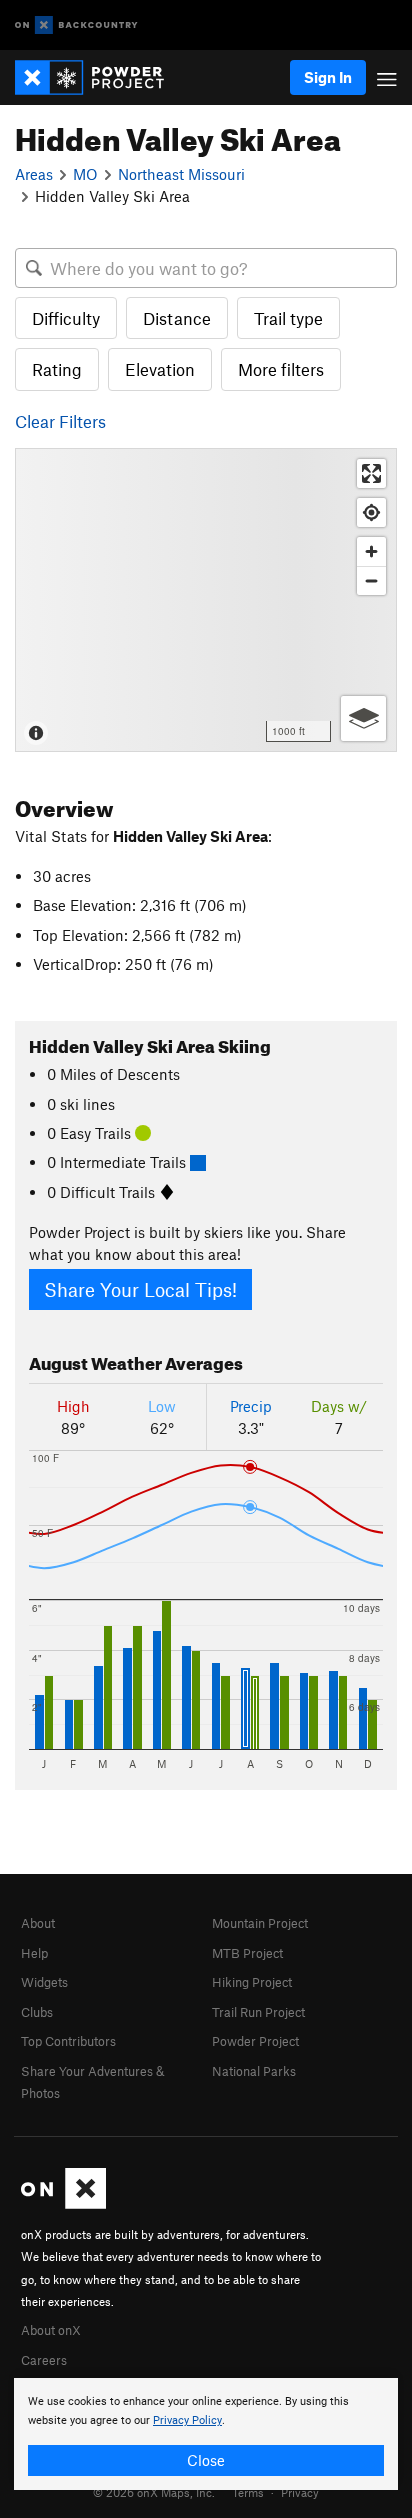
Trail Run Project (258, 2012)
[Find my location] (371, 512)
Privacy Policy (187, 2420)
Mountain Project (260, 1923)
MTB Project (247, 1953)
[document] (206, 2434)
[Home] (99, 77)
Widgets (44, 1982)
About (38, 1923)
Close (206, 2460)
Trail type (288, 318)
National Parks (254, 2071)
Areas (34, 174)
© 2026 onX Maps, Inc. (154, 2492)
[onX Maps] (63, 2204)
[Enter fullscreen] (371, 473)
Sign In (328, 77)
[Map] (206, 600)
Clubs (37, 2012)
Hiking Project (252, 1982)
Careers (44, 2360)
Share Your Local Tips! (140, 1289)
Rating (57, 369)
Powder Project (255, 2041)
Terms (248, 2492)
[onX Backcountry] (76, 25)
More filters (281, 369)
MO (85, 174)
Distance (177, 318)
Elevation (160, 369)
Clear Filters (60, 421)
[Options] (363, 718)
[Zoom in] (371, 551)
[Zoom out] (371, 580)
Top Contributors (68, 2041)
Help (34, 1953)
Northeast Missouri (181, 174)
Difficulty (66, 318)
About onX (51, 2330)
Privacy (300, 2492)
